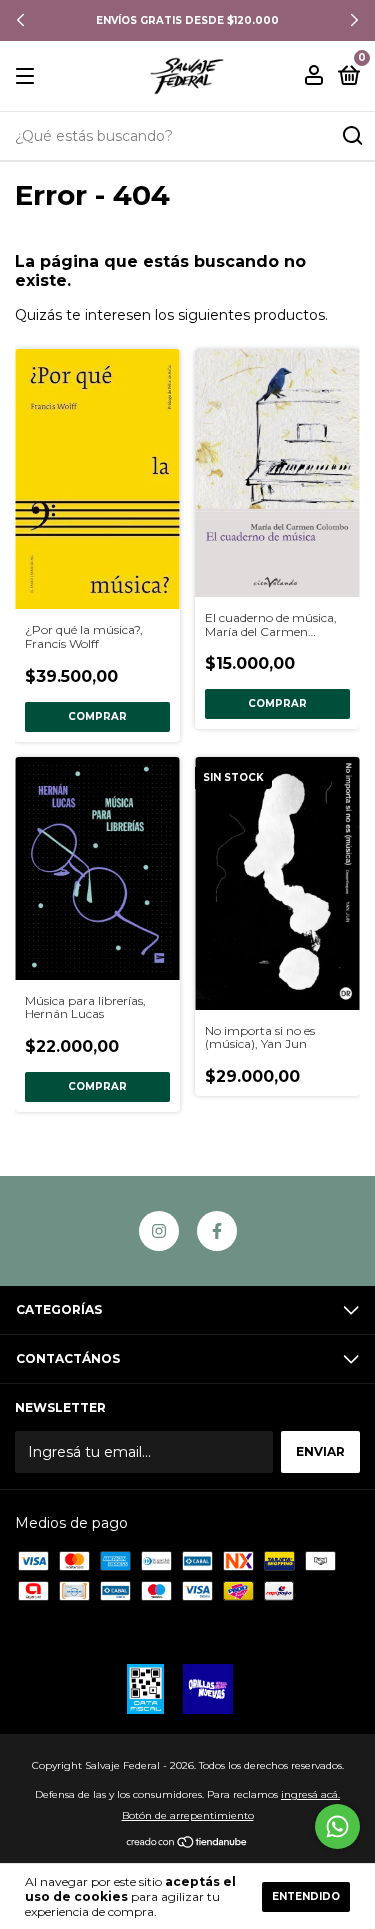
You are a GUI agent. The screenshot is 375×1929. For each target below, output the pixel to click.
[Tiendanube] (187, 1844)
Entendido (306, 1896)
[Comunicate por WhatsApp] (337, 1826)
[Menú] (28, 76)
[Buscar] (351, 136)
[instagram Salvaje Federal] (159, 1231)
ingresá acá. (310, 1794)
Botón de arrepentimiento (188, 1815)
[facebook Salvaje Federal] (217, 1231)
